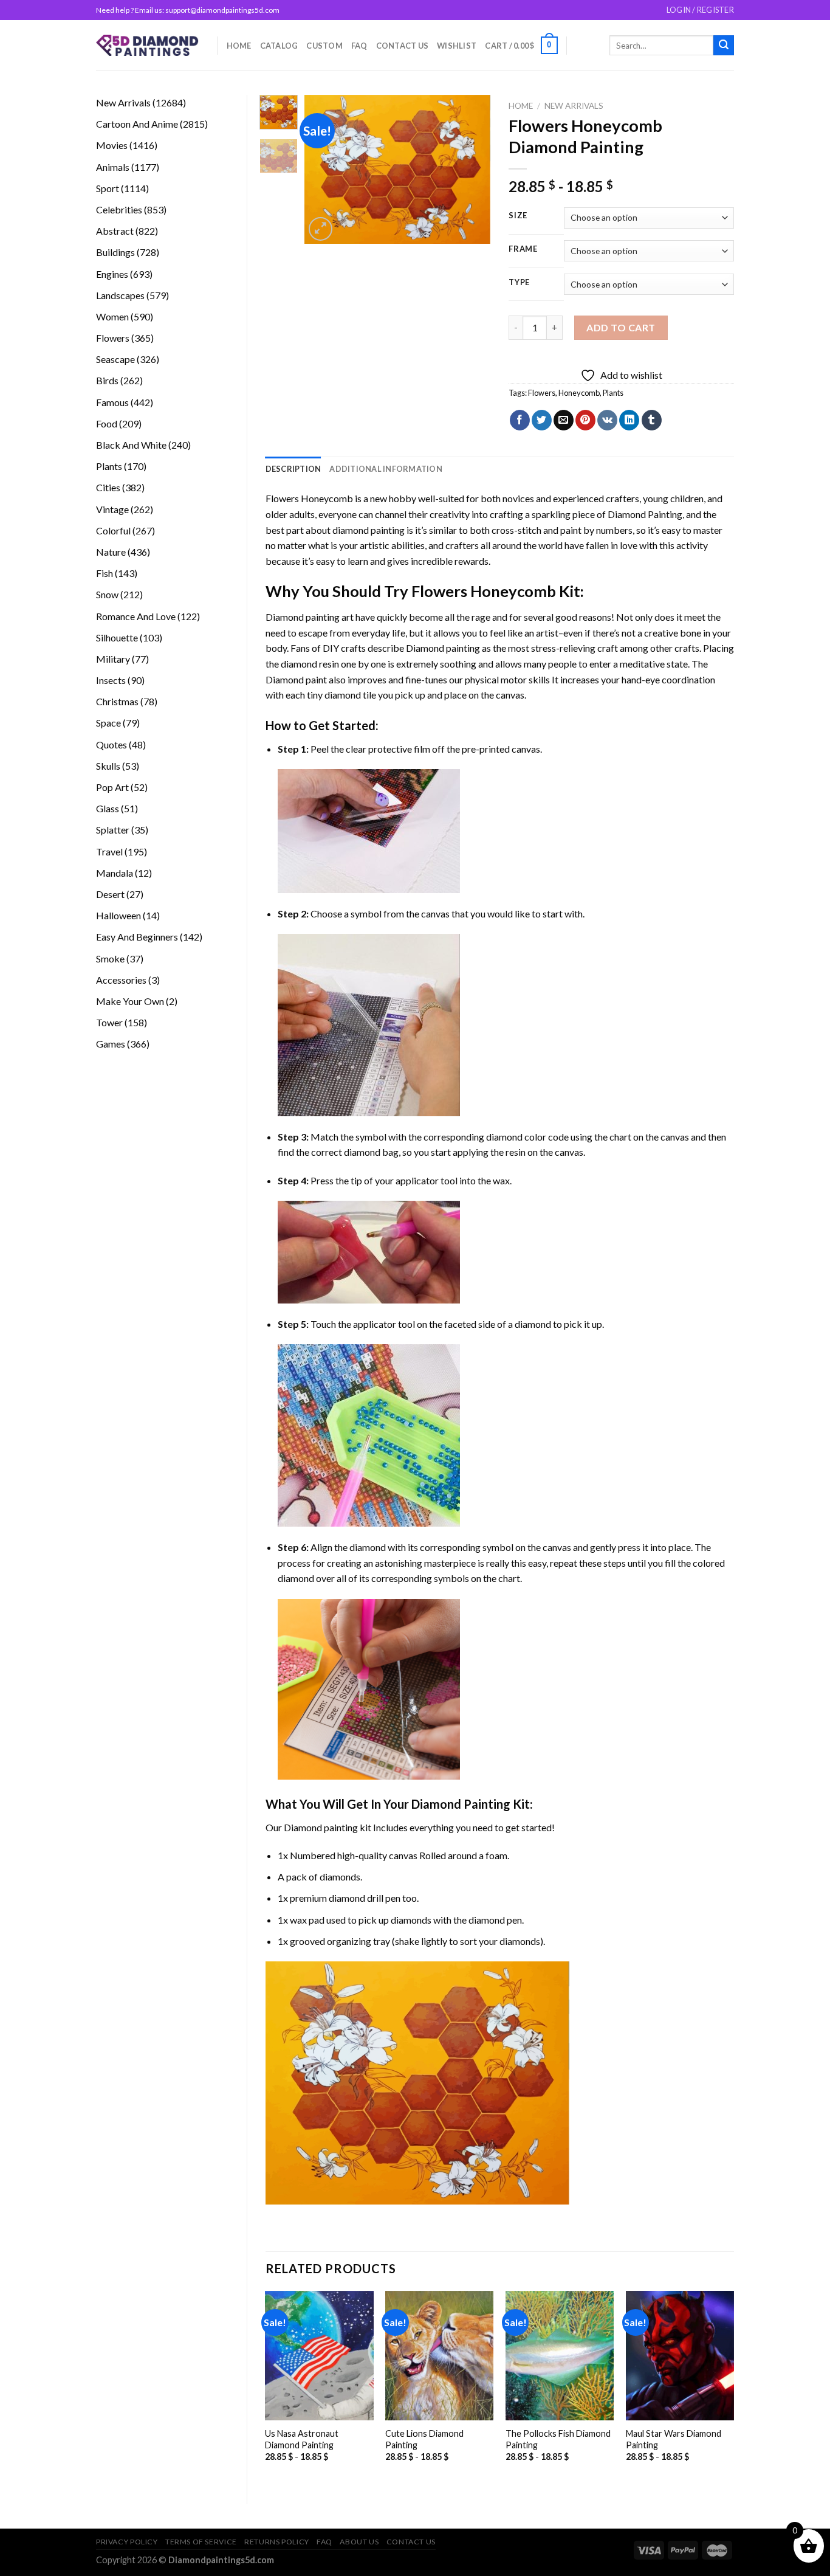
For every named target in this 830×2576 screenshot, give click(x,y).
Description (293, 469)
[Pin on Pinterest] (585, 420)
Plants (613, 393)
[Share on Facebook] (520, 420)
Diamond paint (296, 679)
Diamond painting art (310, 617)
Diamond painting (443, 648)
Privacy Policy (127, 2542)
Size (518, 216)
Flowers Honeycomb (309, 498)
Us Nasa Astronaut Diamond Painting (302, 2439)
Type (519, 283)
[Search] (724, 46)
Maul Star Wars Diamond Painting (674, 2439)
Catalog (279, 46)
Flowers (542, 393)
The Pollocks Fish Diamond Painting (558, 2439)
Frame (523, 249)
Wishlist (457, 46)
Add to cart (621, 327)
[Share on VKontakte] (607, 420)
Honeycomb (579, 393)
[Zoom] (321, 229)
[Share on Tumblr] (652, 420)
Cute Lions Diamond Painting (424, 2439)
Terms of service (201, 2542)
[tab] (293, 469)
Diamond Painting (645, 514)
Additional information (386, 469)
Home (239, 46)
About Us (359, 2542)
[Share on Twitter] (542, 420)
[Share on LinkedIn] (629, 420)
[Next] (472, 169)
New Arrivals (574, 106)
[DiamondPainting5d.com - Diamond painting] (147, 45)
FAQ (359, 46)
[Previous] (324, 169)
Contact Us (403, 46)
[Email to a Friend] (564, 420)
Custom (324, 46)
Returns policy (277, 2542)
